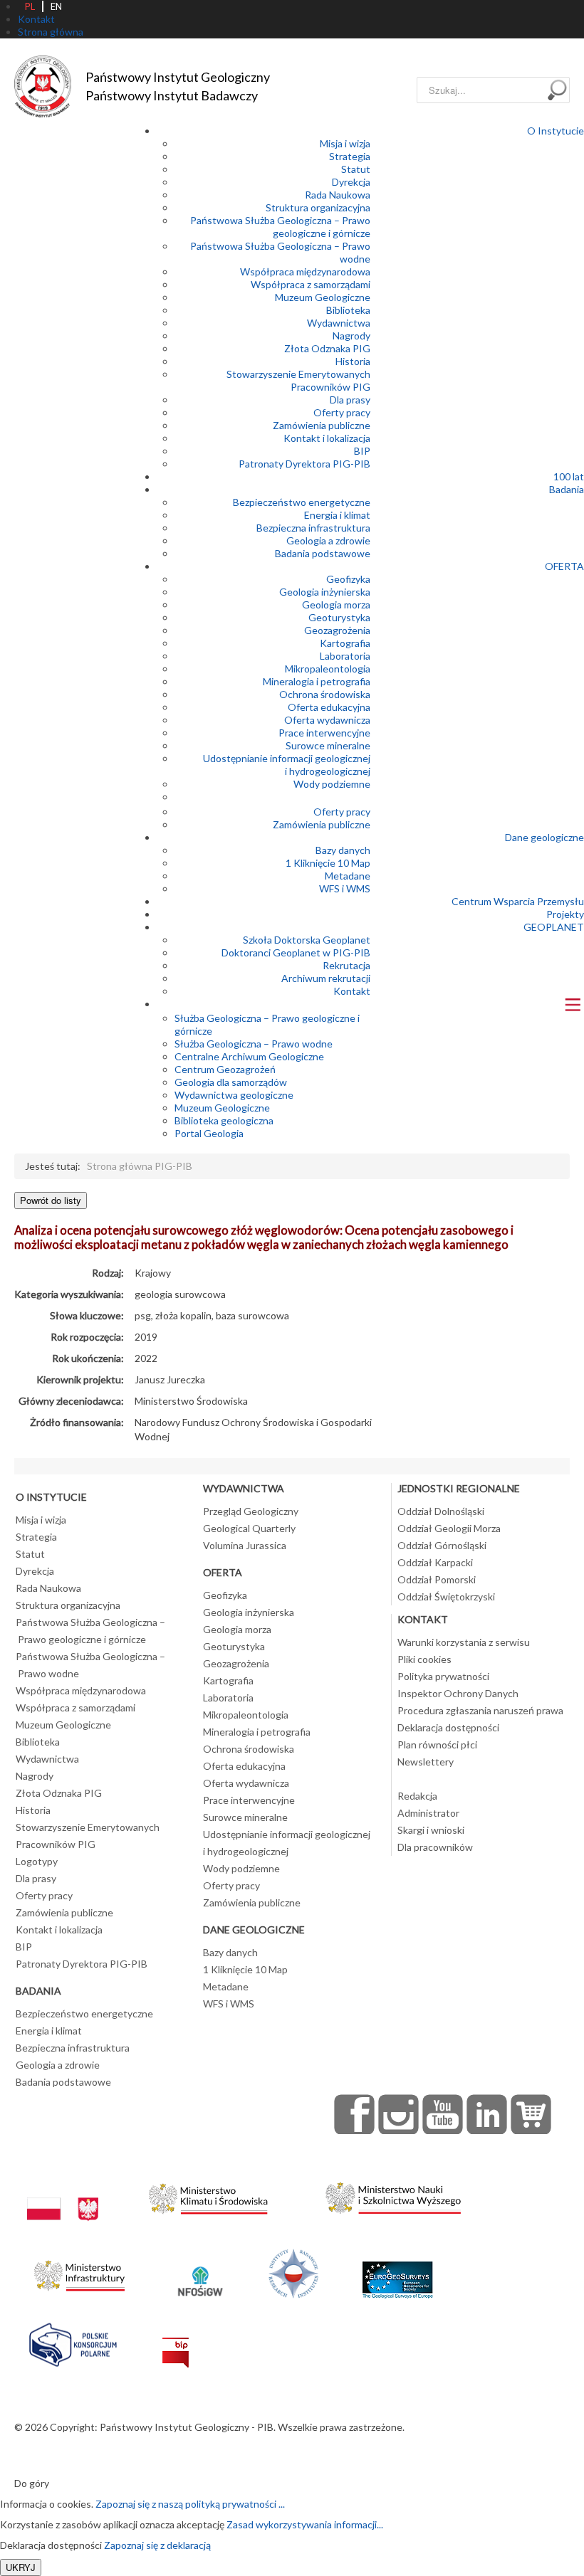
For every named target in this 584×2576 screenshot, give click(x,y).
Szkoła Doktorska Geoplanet (307, 940)
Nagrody (351, 336)
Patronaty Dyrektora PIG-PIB (304, 464)
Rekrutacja (346, 965)
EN (56, 6)
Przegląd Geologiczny (251, 1511)
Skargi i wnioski (431, 1830)
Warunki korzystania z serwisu (464, 1642)
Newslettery (426, 1762)
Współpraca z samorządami (311, 284)
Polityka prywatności (443, 1676)
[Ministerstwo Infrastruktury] (79, 2272)
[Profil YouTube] (443, 2114)
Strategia (350, 156)
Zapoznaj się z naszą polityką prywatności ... (190, 2504)
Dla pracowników (435, 1847)
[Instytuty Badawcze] (293, 2272)
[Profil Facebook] (355, 2114)
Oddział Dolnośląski (441, 1511)
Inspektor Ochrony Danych (458, 1693)
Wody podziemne (332, 784)
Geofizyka (348, 579)
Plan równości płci (437, 1744)
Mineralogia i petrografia (317, 681)
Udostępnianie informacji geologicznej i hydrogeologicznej (287, 765)
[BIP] (176, 2342)
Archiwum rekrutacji (326, 978)
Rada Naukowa (338, 195)
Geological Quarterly (249, 1528)
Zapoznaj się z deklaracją (157, 2545)
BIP (362, 451)
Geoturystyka (339, 617)
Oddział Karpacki (435, 1562)
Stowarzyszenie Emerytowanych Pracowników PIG (298, 380)
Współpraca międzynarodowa (305, 271)
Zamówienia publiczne (322, 425)
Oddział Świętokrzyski (446, 1596)
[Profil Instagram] (399, 2114)
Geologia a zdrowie (328, 540)
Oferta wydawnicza (327, 720)
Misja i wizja (345, 143)
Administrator (428, 1813)
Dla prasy (350, 400)
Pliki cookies (424, 1659)
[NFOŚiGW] (200, 2272)
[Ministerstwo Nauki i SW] (393, 2195)
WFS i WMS (345, 888)
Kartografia (345, 643)
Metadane (348, 876)
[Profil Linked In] (487, 2114)
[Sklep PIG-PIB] (531, 2114)
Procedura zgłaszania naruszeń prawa (480, 1710)
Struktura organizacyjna (318, 207)
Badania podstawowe (323, 553)
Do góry (32, 2483)
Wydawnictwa (339, 323)
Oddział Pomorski (437, 1579)
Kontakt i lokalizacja (327, 438)
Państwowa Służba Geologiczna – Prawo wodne (90, 1665)
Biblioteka (348, 310)
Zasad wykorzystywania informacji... (305, 2524)
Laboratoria (345, 656)
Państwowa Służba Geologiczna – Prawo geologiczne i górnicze (280, 227)
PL (30, 6)
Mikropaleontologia (328, 669)
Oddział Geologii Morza (449, 1528)
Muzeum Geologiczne (323, 297)
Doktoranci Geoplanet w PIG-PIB (296, 952)
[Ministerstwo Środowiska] (208, 2195)
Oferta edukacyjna (329, 707)
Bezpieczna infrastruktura (313, 528)
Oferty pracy (342, 412)
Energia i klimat (337, 515)
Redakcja (417, 1796)
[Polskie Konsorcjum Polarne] (73, 2342)
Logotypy (37, 1861)
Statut (356, 169)
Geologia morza (336, 605)
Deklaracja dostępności (448, 1727)
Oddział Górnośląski (442, 1545)
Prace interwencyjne (324, 733)
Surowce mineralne (328, 745)
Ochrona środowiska (325, 694)
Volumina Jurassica (245, 1545)
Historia (353, 361)
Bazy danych (343, 850)
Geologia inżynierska (325, 592)
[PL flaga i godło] (63, 2195)
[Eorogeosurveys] (397, 2272)
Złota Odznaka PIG (327, 348)
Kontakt (352, 991)
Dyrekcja (351, 182)
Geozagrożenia (337, 630)
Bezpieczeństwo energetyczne (302, 502)
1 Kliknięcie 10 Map (328, 863)
